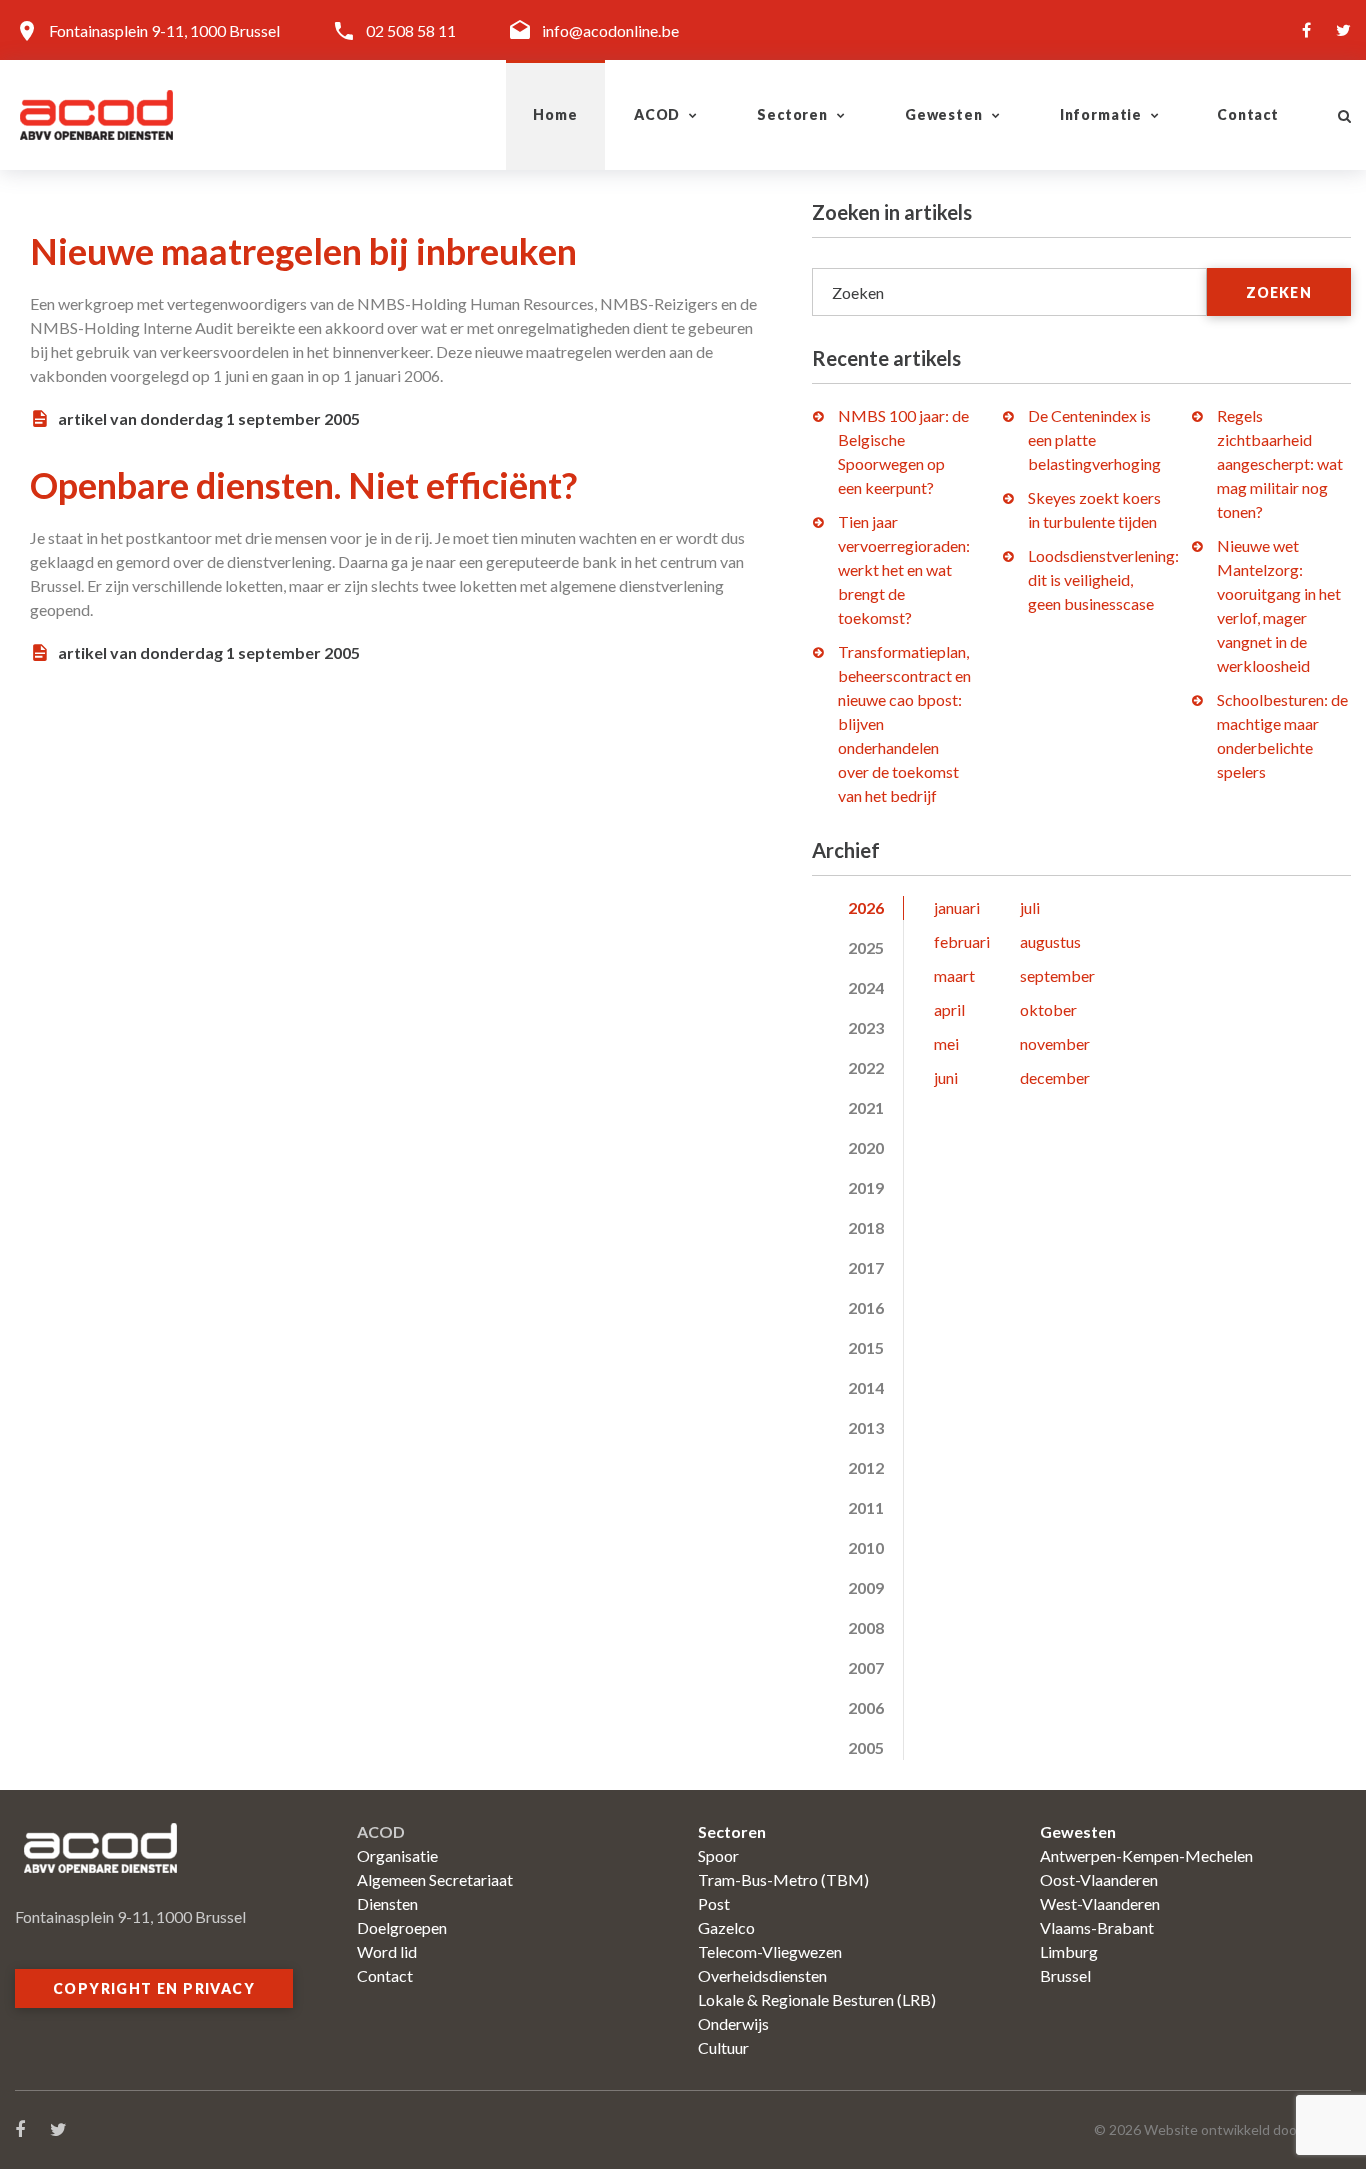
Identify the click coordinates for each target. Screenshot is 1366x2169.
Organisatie (397, 1855)
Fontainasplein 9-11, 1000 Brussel (164, 30)
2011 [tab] (866, 1507)
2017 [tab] (866, 1267)
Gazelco (726, 1927)
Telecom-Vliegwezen (770, 1951)
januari (957, 907)
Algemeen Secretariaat (435, 1879)
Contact (1248, 114)
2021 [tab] (866, 1107)
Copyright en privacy (154, 1988)
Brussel (1065, 1975)
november (1055, 1043)
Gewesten (944, 114)
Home (555, 114)
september (1057, 975)
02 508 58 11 (411, 30)
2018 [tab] (866, 1227)
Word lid (387, 1951)
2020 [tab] (866, 1147)
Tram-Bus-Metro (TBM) (783, 1879)
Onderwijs (733, 2023)
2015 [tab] (866, 1347)
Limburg (1069, 1951)
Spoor (718, 1855)
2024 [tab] (866, 987)
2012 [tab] (866, 1467)
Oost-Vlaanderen (1099, 1879)
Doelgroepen (402, 1927)
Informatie (1101, 114)
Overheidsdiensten (762, 1975)
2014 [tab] (866, 1387)
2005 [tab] (866, 1747)
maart (954, 975)
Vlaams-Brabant (1097, 1927)
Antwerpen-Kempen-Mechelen (1146, 1855)
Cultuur (723, 2047)
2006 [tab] (866, 1707)
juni (946, 1077)
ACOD (657, 114)
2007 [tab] (866, 1667)
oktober (1048, 1009)
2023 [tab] (866, 1027)
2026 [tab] (866, 907)
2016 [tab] (866, 1307)
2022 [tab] (866, 1067)
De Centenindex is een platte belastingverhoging (1094, 439)
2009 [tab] (866, 1587)
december (1055, 1077)
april (949, 1009)
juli (1030, 907)
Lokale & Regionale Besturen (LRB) (817, 1999)
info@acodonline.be (610, 30)
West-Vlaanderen (1100, 1903)
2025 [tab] (866, 947)
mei (946, 1043)
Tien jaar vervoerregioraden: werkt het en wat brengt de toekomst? (904, 569)
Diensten (387, 1903)
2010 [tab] (866, 1547)
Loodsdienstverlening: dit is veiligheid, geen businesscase (1103, 579)
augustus (1050, 941)
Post (714, 1903)
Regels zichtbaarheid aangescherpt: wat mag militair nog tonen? (1280, 463)
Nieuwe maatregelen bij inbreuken (303, 251)
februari (962, 941)
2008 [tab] (866, 1627)
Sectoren (792, 114)
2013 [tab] (866, 1427)
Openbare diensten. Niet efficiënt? (303, 485)
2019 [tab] (866, 1187)
